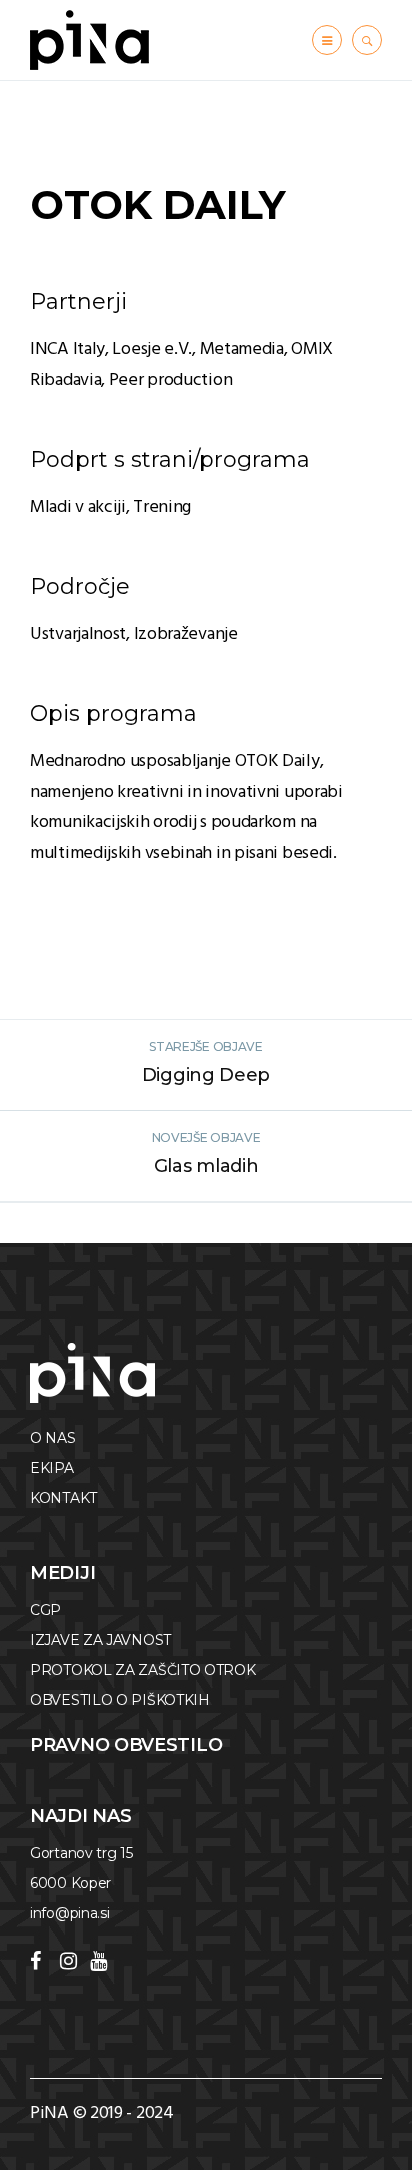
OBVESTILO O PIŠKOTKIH (120, 1700)
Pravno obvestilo (126, 1745)
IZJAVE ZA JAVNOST (100, 1640)
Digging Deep (206, 1075)
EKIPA (52, 1468)
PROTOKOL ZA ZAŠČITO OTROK (143, 1670)
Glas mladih (206, 1166)
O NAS (53, 1438)
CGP (45, 1610)
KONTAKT (63, 1498)
